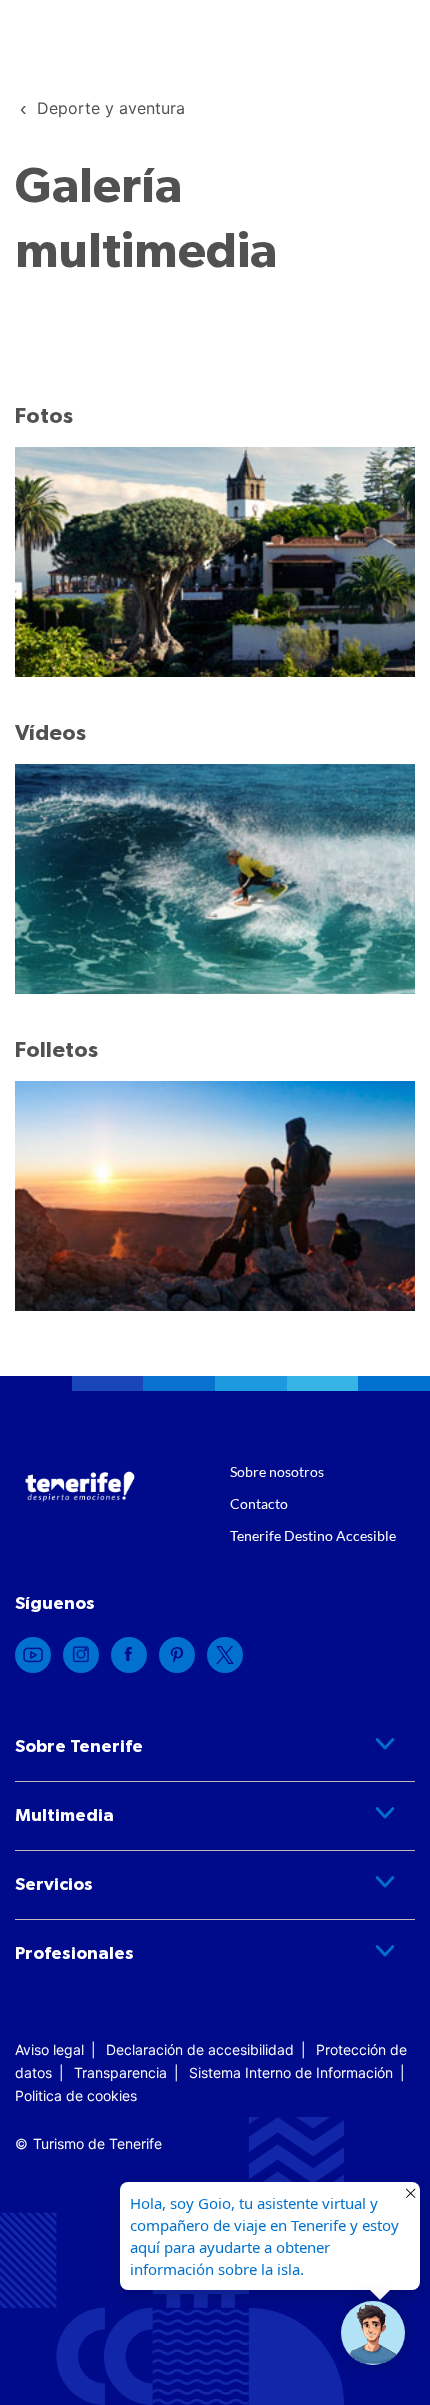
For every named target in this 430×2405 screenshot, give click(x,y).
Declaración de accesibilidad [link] (200, 2049)
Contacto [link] (259, 1503)
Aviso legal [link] (49, 2049)
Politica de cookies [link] (76, 2095)
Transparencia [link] (120, 2072)
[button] (373, 2333)
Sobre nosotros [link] (277, 1471)
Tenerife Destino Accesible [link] (313, 1535)
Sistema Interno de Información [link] (291, 2072)
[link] (111, 108)
